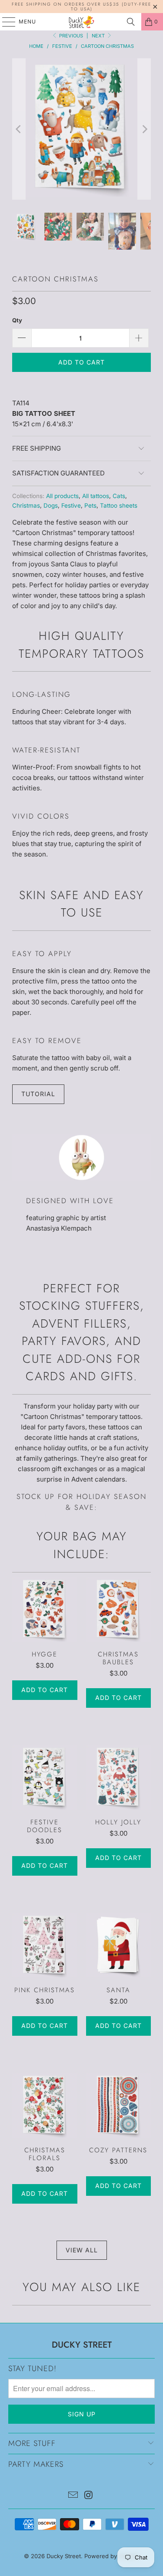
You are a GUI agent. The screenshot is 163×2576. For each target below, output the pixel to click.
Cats (119, 496)
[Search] (131, 22)
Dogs (51, 505)
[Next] (144, 129)
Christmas (26, 505)
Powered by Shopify (112, 2556)
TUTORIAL (38, 1094)
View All (82, 2250)
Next (99, 36)
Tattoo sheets (119, 505)
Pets (90, 505)
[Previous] (19, 129)
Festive (71, 505)
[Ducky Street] (82, 22)
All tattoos (96, 496)
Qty (17, 320)
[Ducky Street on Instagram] (89, 2496)
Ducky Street (64, 2556)
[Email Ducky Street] (73, 2496)
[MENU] (5, 22)
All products (62, 496)
